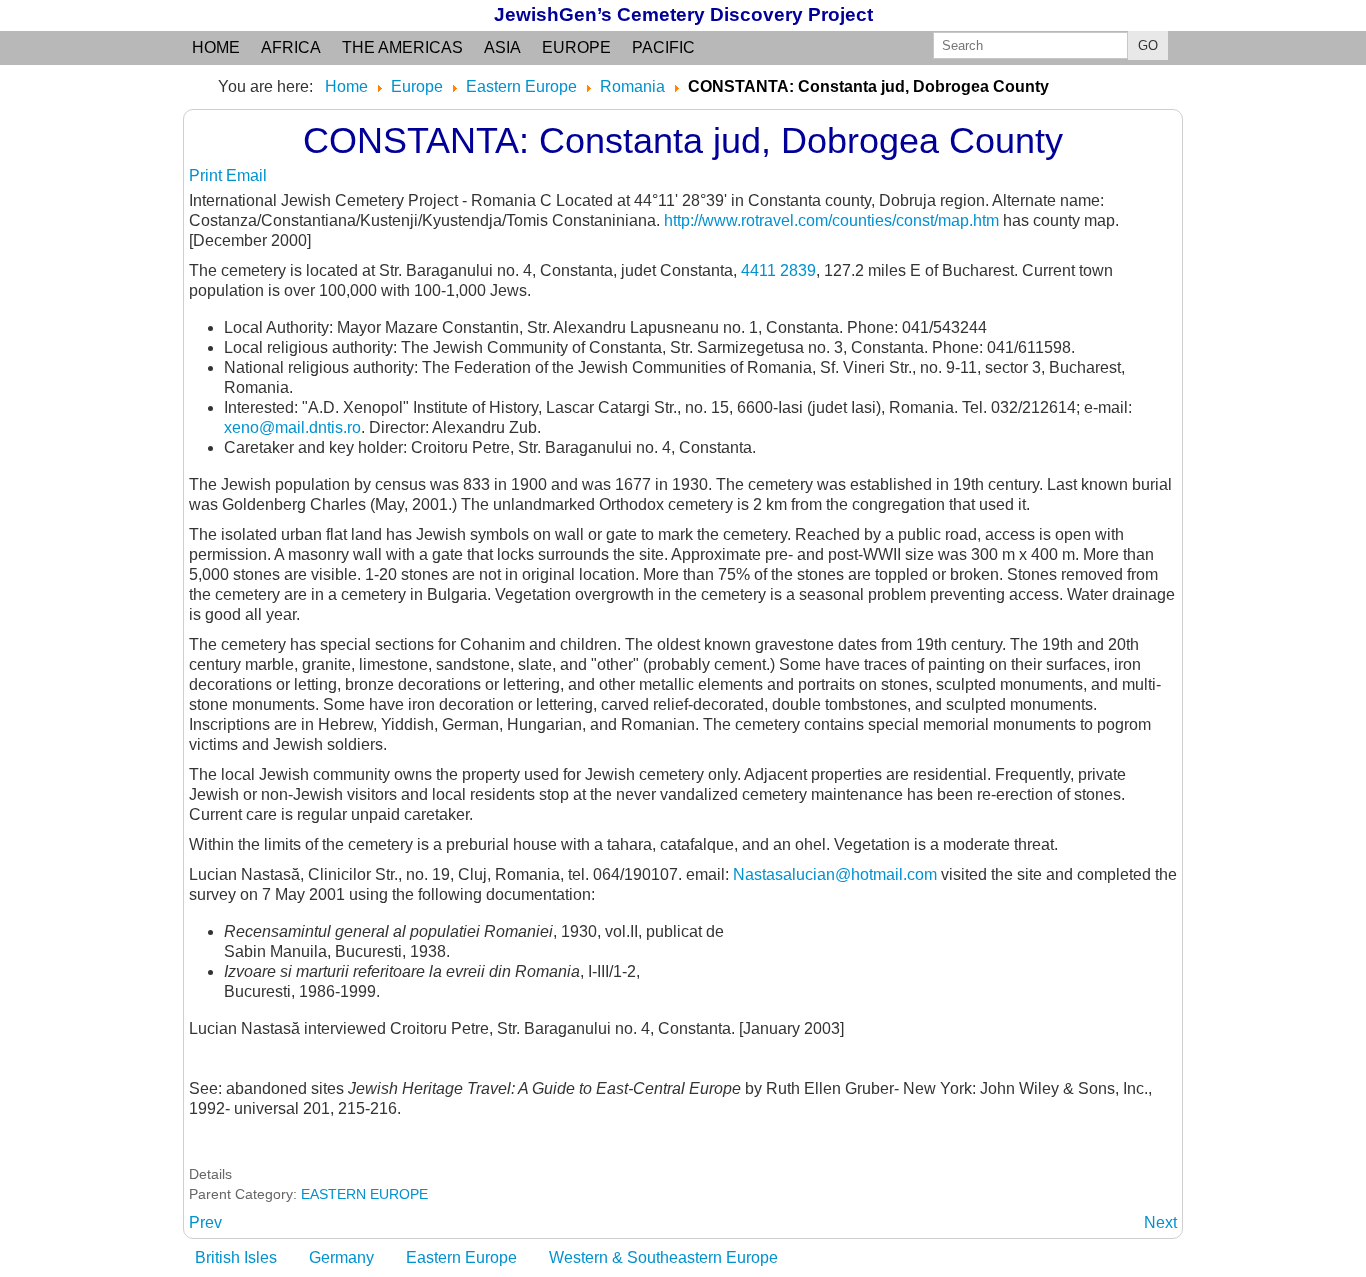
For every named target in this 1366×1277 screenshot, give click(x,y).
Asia (502, 47)
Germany (341, 1257)
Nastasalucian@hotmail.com (835, 874)
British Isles (236, 1257)
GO (1148, 45)
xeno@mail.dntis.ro (292, 427)
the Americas (402, 47)
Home (216, 47)
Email (246, 175)
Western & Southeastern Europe (663, 1257)
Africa (291, 47)
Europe (576, 47)
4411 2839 (778, 270)
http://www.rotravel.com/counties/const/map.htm (831, 220)
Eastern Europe (461, 1257)
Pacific (663, 47)
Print (207, 175)
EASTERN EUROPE (364, 1194)
